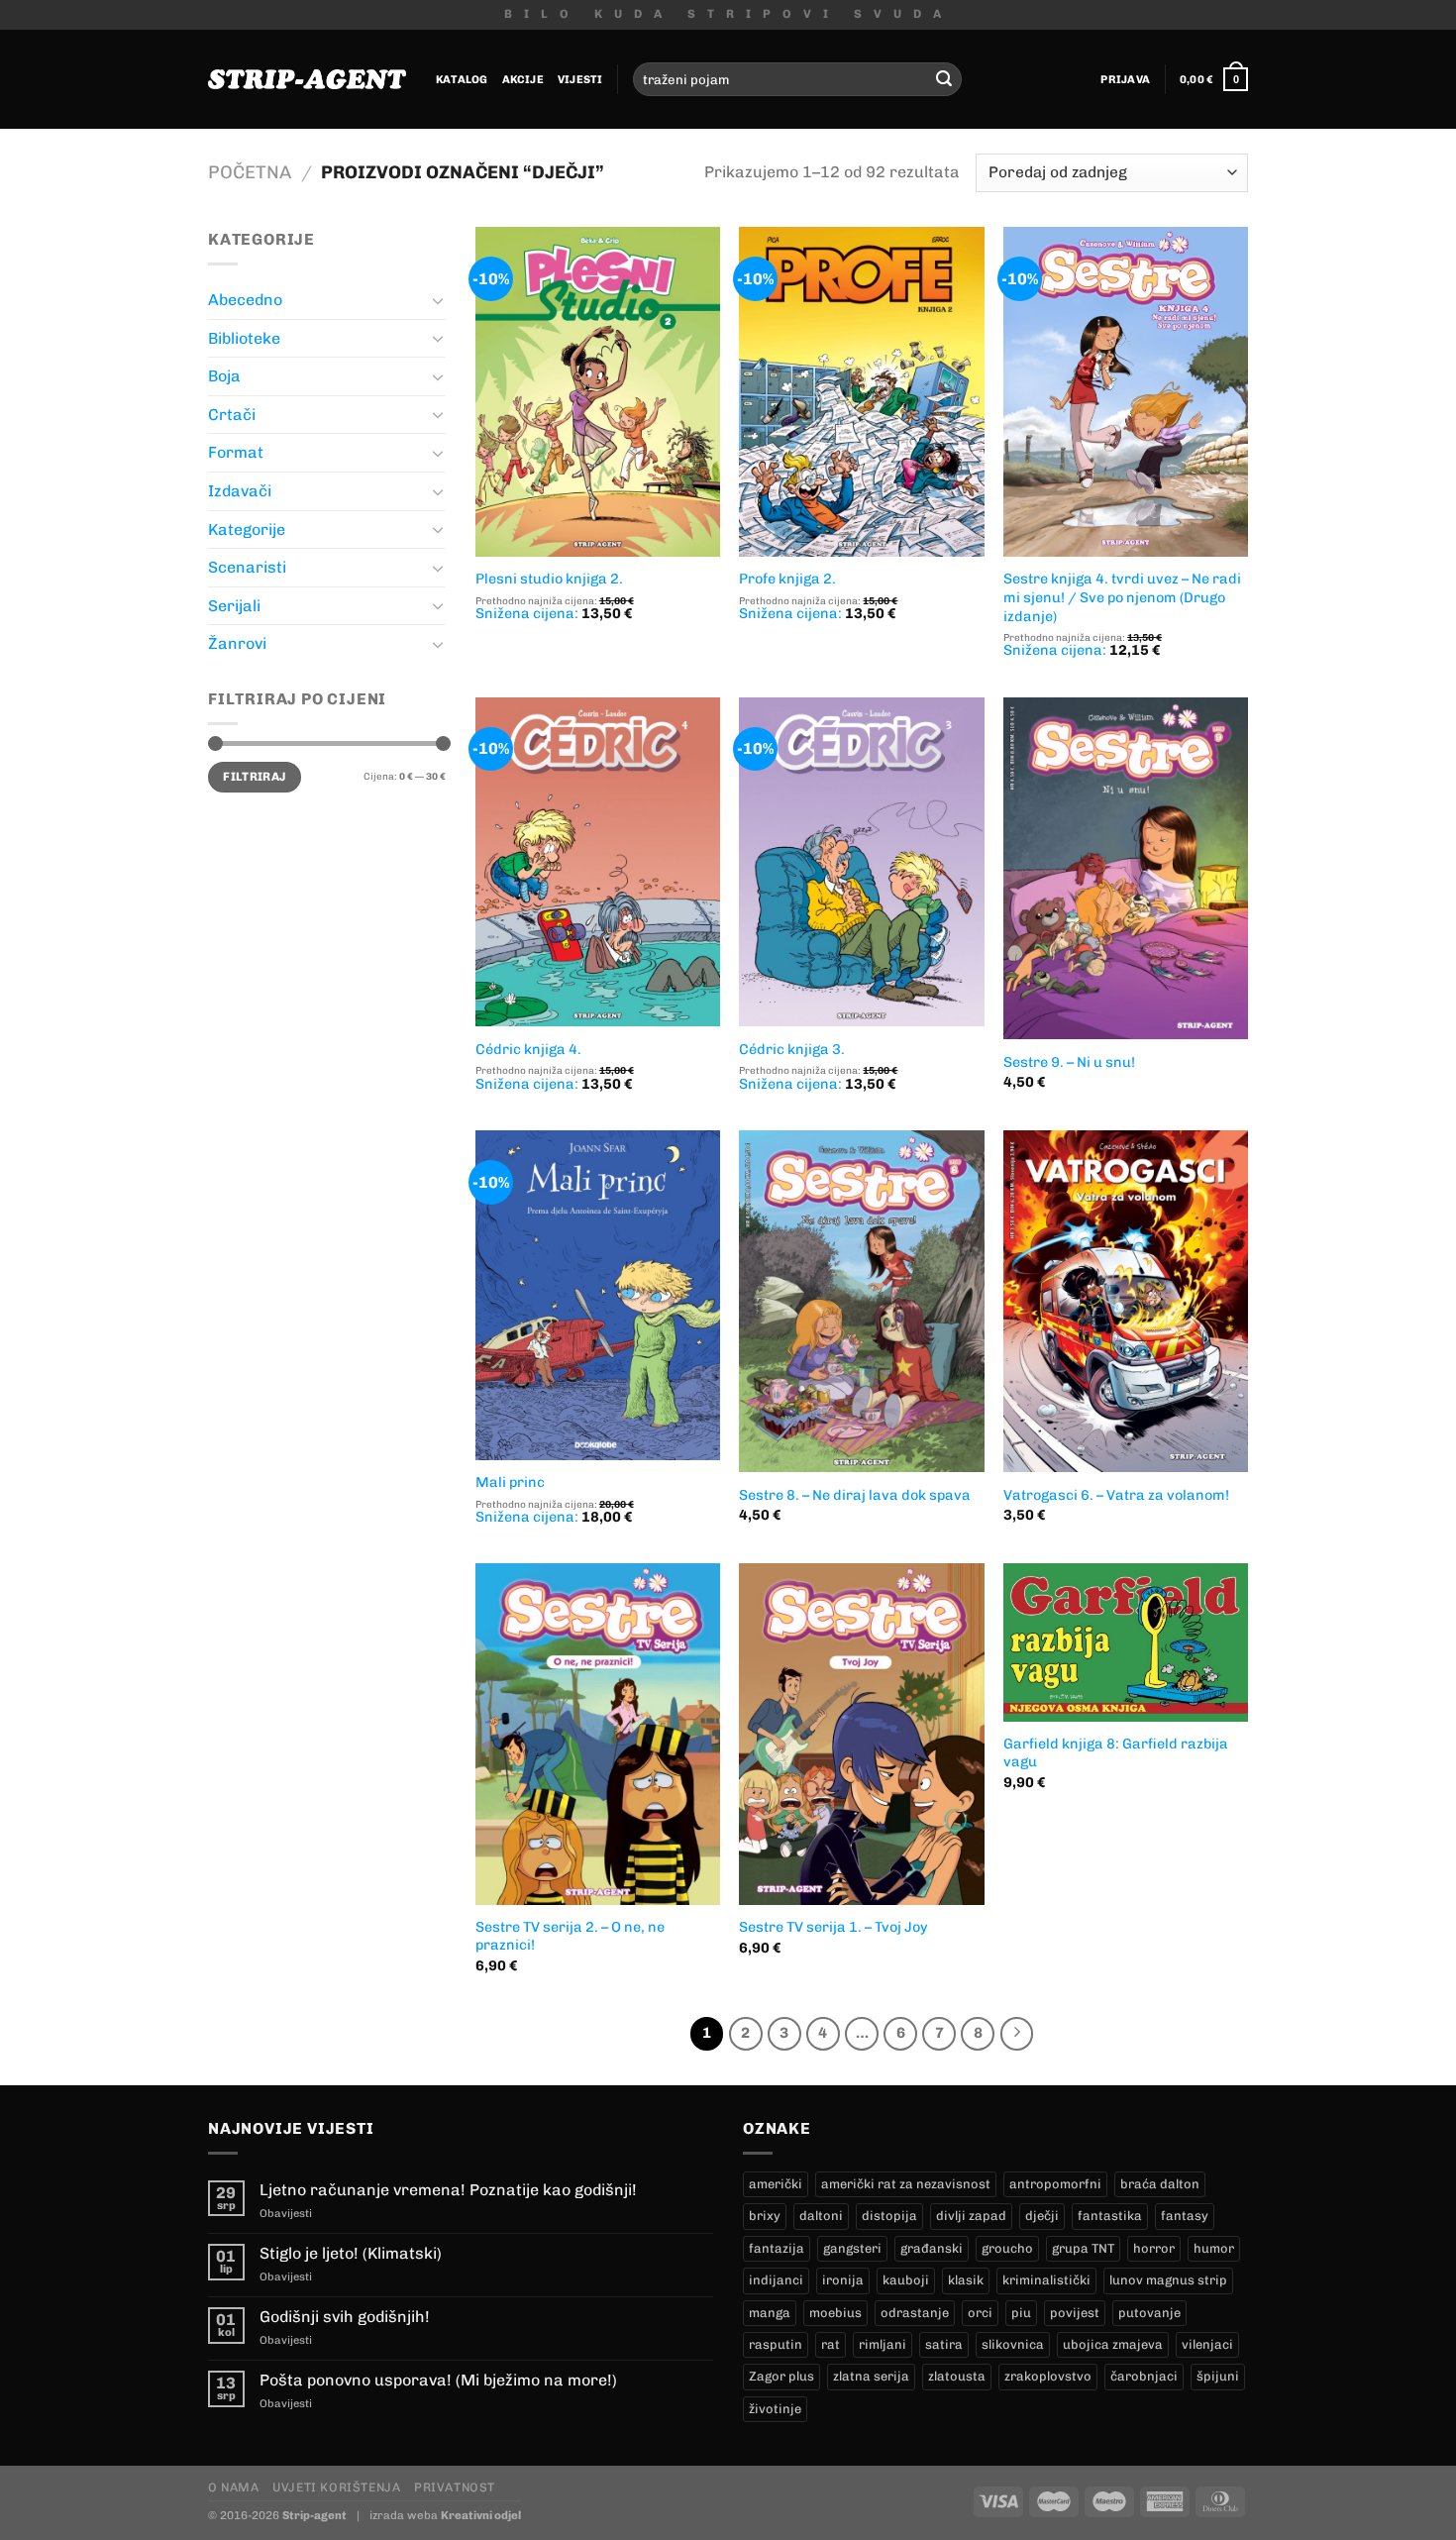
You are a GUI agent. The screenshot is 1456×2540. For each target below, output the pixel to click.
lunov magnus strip (1168, 2280)
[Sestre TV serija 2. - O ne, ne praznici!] (598, 1734)
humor (1214, 2248)
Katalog (462, 79)
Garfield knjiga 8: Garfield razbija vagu (1116, 1753)
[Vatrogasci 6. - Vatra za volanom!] (1126, 1302)
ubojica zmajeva (1113, 2344)
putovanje (1149, 2313)
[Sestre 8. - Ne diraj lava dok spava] (861, 1302)
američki (776, 2184)
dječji (1042, 2216)
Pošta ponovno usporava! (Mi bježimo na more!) (438, 2380)
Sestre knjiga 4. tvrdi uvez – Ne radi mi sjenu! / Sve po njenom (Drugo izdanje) (1122, 597)
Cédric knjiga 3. (792, 1049)
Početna (250, 172)
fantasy (1185, 2216)
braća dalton (1160, 2184)
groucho (1007, 2248)
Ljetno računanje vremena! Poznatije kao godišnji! (448, 2190)
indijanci (776, 2280)
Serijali (234, 606)
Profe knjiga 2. (787, 579)
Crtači (232, 415)
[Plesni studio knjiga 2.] (598, 392)
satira (944, 2344)
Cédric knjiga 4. (528, 1049)
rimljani (883, 2344)
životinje (775, 2409)
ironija (843, 2280)
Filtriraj (254, 777)
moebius (835, 2313)
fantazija (777, 2248)
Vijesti (580, 79)
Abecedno (245, 300)
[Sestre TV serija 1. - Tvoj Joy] (861, 1734)
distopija (889, 2216)
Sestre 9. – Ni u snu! (1069, 1062)
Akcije (523, 79)
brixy (765, 2216)
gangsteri (852, 2248)
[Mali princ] (598, 1295)
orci (980, 2313)
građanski (932, 2248)
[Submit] (944, 79)
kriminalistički (1046, 2280)
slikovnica (1013, 2344)
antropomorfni (1055, 2184)
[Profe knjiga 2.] (861, 392)
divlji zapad (971, 2216)
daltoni (821, 2216)
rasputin (776, 2344)
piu (1021, 2313)
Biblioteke (244, 338)
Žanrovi (237, 643)
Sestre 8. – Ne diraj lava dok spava (855, 1495)
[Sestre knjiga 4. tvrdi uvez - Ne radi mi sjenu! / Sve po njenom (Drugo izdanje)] (1126, 392)
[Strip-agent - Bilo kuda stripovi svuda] (307, 79)
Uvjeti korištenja (336, 2487)
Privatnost (455, 2487)
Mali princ (510, 1482)
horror (1154, 2248)
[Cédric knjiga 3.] (861, 862)
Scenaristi (247, 567)
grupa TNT (1083, 2248)
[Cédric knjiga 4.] (598, 862)
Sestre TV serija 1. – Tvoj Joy (833, 1927)
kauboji (906, 2280)
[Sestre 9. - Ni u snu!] (1126, 869)
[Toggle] (438, 300)
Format (236, 452)
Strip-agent (314, 2515)
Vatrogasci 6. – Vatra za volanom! (1116, 1495)
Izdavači (240, 491)
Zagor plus (781, 2376)
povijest (1075, 2313)
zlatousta (957, 2376)
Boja (224, 376)
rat (831, 2344)
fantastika (1110, 2216)
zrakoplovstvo (1048, 2376)
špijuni (1218, 2376)
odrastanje (915, 2313)
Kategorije (247, 529)
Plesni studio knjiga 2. (549, 579)
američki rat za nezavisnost (906, 2184)
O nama (234, 2487)
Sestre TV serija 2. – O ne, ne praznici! (570, 1936)
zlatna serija (871, 2376)
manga (770, 2313)
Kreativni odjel (481, 2515)
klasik (966, 2280)
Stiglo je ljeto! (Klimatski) (351, 2253)
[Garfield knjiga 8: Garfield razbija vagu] (1126, 1642)
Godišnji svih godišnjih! (345, 2317)
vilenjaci (1207, 2344)
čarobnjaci (1144, 2376)
